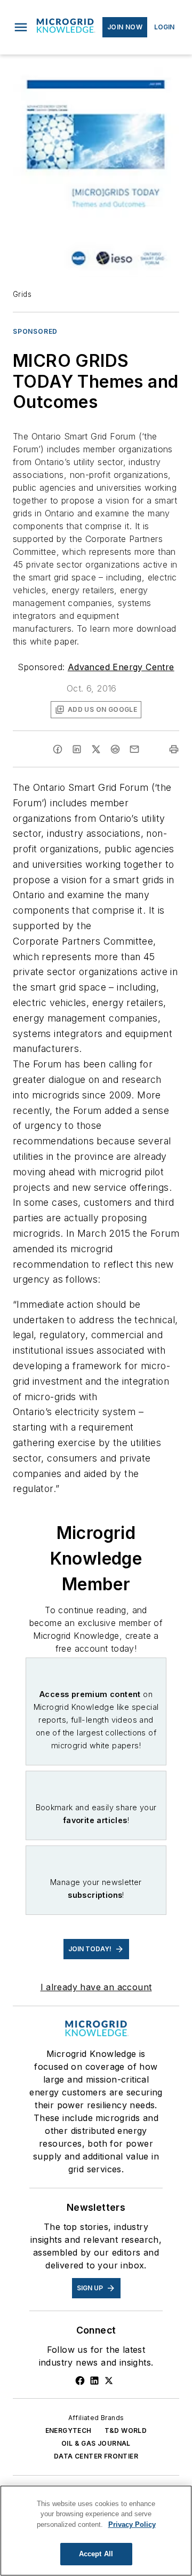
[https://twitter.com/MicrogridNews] (109, 2381)
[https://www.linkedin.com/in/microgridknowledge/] (94, 2381)
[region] (96, 2531)
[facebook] (58, 749)
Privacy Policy (132, 2524)
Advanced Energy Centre (121, 667)
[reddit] (115, 749)
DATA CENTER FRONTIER (96, 2456)
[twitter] (96, 749)
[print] (174, 749)
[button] (21, 27)
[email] (134, 749)
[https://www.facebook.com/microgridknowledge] (80, 2381)
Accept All (96, 2554)
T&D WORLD (126, 2430)
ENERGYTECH (69, 2430)
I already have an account (96, 1987)
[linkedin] (77, 749)
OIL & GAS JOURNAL (96, 2443)
